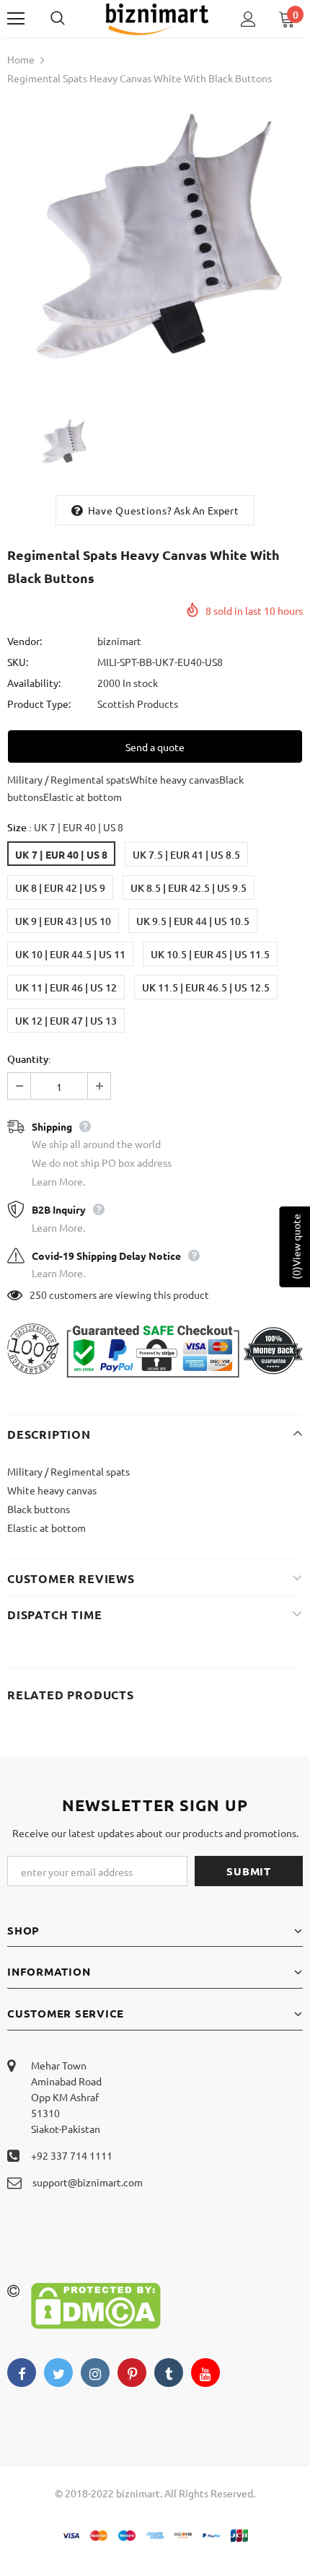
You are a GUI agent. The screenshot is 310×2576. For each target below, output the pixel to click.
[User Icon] (248, 19)
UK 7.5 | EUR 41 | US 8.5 (186, 855)
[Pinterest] (132, 2373)
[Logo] (157, 18)
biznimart (119, 641)
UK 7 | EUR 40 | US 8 (61, 854)
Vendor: (25, 641)
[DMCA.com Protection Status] (96, 2304)
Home (21, 59)
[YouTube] (205, 2373)
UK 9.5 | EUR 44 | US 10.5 (193, 921)
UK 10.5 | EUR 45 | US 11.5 (210, 954)
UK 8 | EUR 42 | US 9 (60, 888)
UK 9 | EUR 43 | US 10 (63, 921)
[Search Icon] (72, 19)
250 (38, 1294)
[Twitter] (58, 2373)
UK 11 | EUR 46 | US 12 (66, 987)
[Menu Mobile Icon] (16, 19)
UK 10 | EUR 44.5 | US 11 (70, 954)
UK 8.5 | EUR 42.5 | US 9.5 (189, 888)
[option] (155, 246)
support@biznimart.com (88, 2182)
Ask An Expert (206, 510)
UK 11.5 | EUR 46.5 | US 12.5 (206, 987)
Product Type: (39, 704)
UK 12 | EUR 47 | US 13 (66, 1021)
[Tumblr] (169, 2373)
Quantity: (29, 1059)
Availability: (34, 683)
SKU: (18, 662)
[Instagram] (95, 2373)
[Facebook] (22, 2373)
